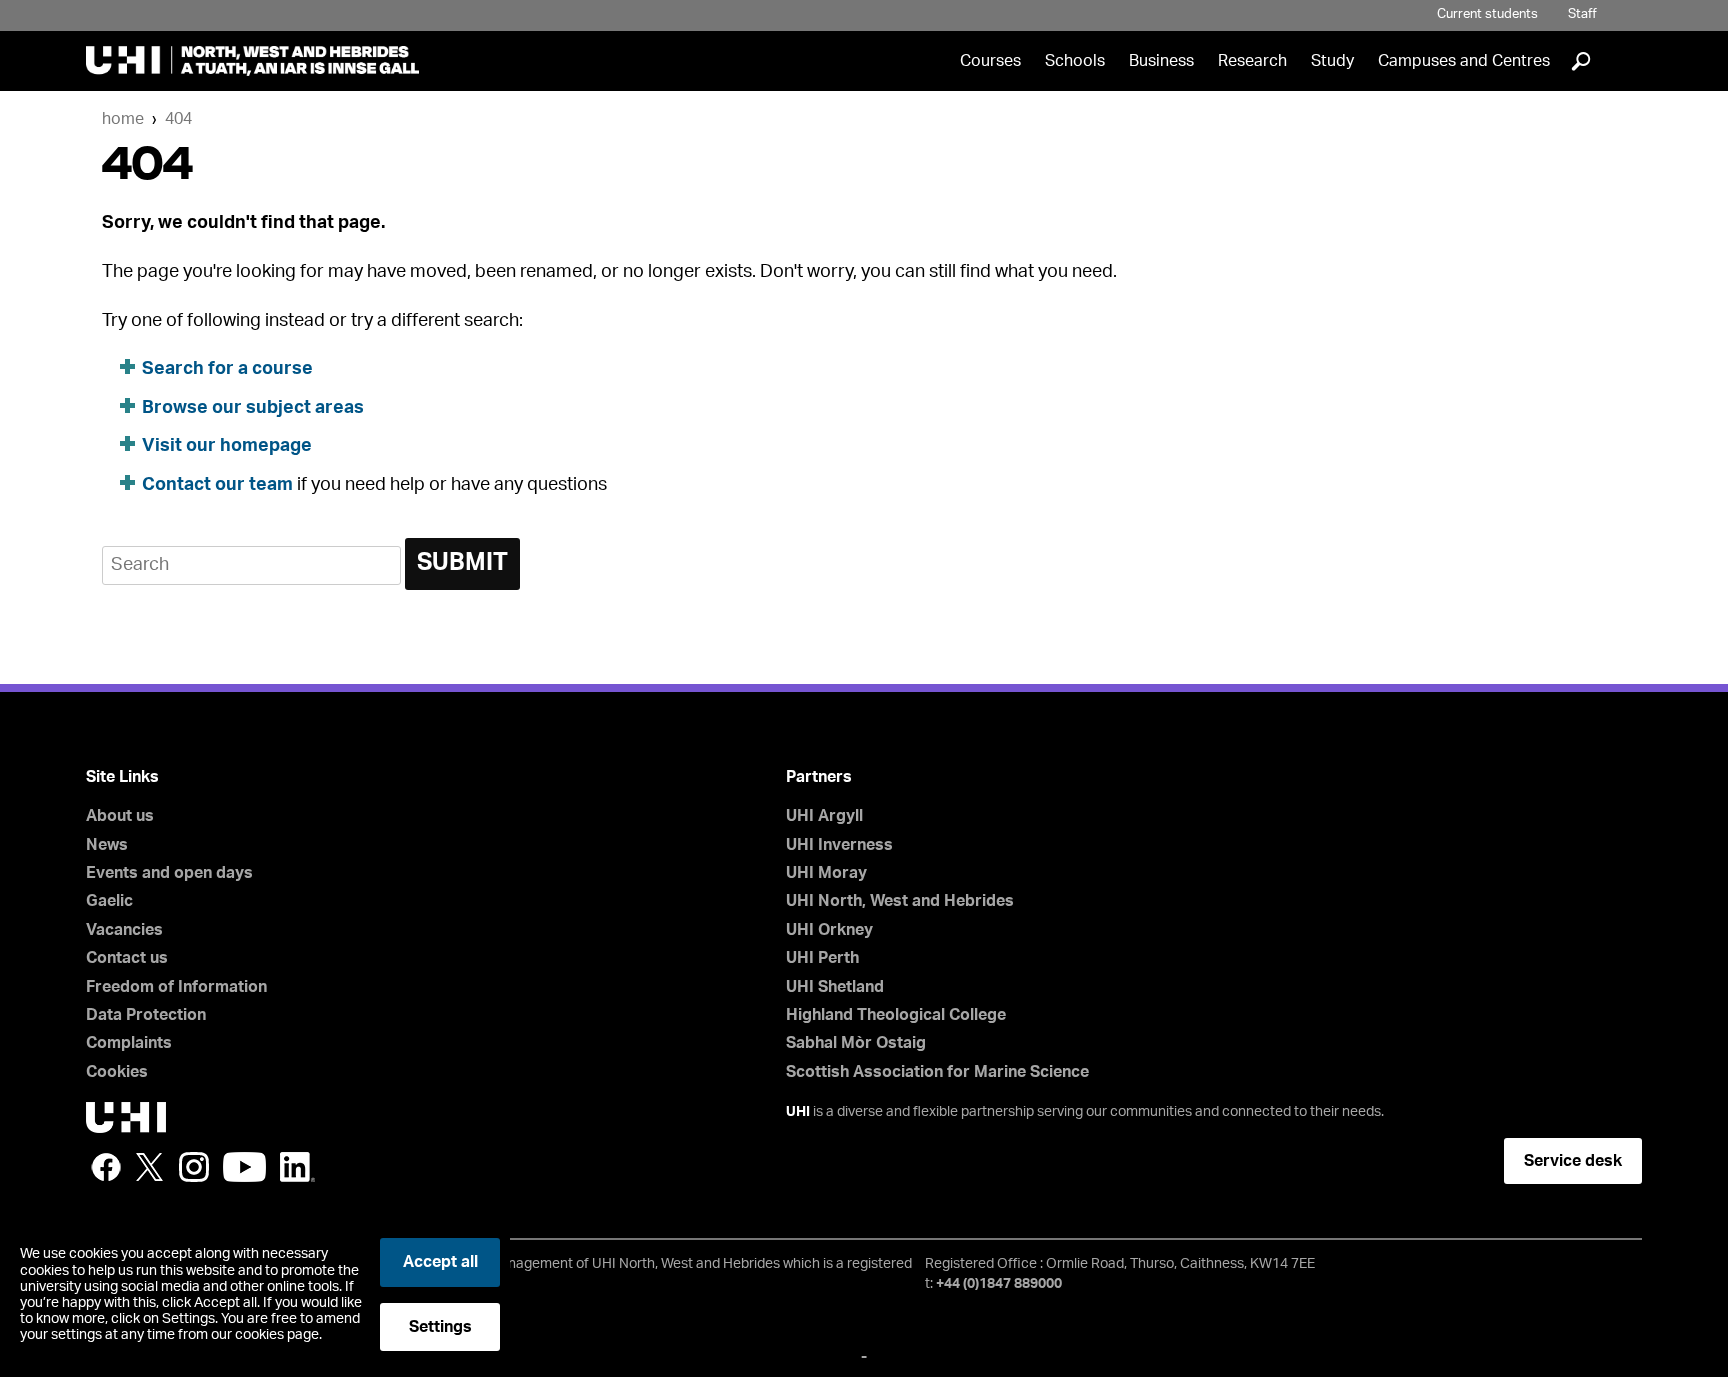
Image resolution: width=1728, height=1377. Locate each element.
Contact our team (217, 485)
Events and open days (169, 873)
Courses (990, 61)
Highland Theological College (896, 1015)
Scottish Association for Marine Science (937, 1072)
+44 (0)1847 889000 (999, 1284)
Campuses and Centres (1464, 61)
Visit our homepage (227, 446)
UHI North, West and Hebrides (900, 901)
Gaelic (109, 901)
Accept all (440, 1262)
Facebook (106, 1167)
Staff (1582, 14)
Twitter (150, 1167)
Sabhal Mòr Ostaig (856, 1043)
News (107, 845)
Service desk (1573, 1161)
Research (1252, 61)
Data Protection (146, 1015)
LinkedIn (297, 1167)
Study (1332, 61)
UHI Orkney (829, 930)
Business (1161, 61)
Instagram (194, 1167)
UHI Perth (822, 958)
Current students (1487, 14)
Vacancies (124, 930)
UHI (798, 1112)
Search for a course (227, 369)
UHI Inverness (839, 845)
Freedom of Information (176, 987)
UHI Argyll (824, 816)
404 (178, 119)
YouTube (244, 1167)
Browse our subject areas (253, 408)
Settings (440, 1327)
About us (120, 816)
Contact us (127, 958)
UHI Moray (826, 873)
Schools (1075, 61)
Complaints (129, 1043)
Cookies (117, 1072)
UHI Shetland (835, 987)
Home (123, 119)
